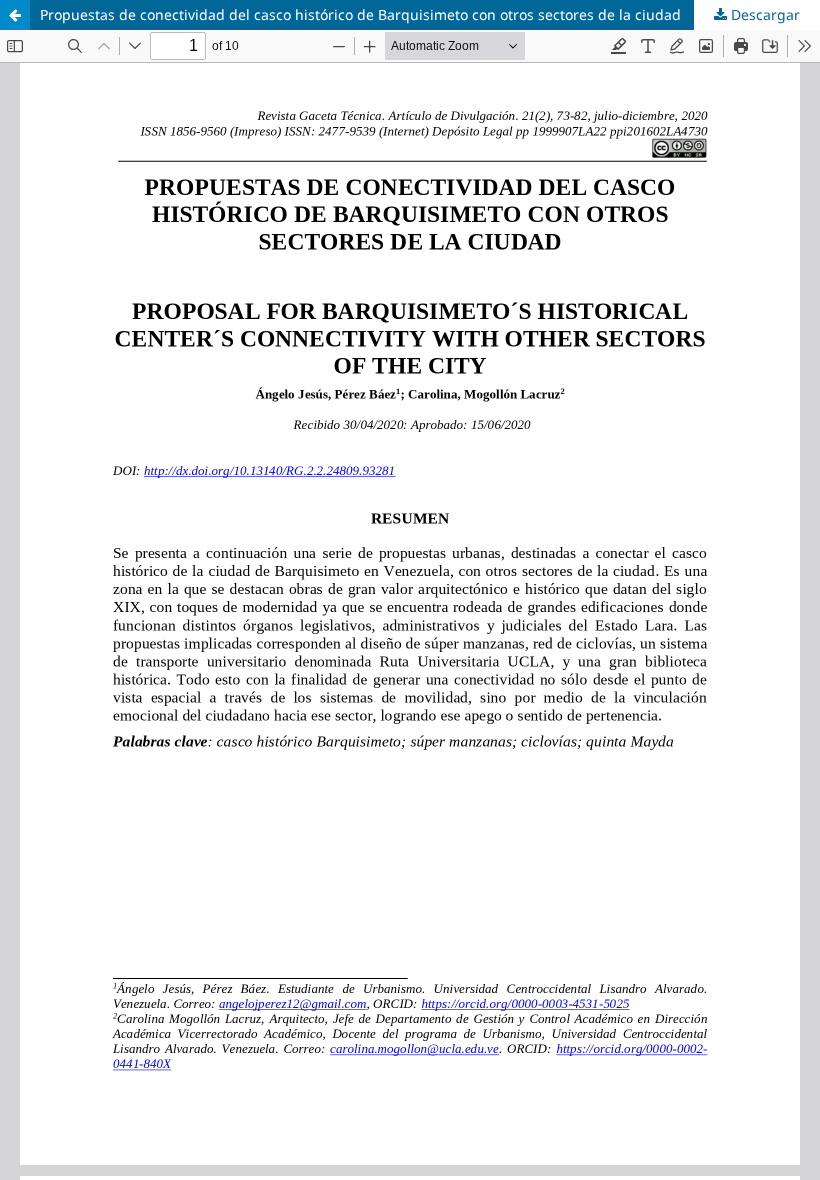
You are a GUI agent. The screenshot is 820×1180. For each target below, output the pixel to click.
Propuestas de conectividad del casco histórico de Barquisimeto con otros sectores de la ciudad (360, 14)
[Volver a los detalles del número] (15, 15)
